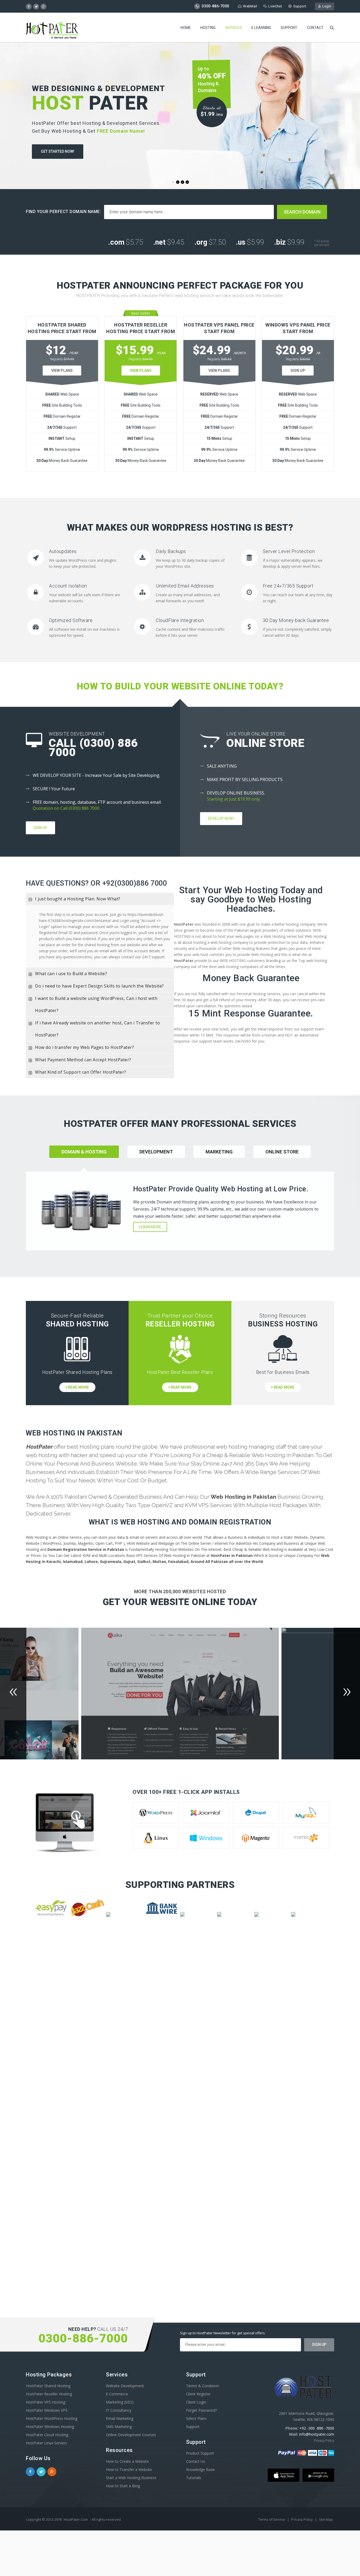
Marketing (219, 1152)
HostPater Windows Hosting (50, 2427)
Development (156, 1152)
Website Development (125, 2386)
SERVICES (233, 28)
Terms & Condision (203, 2386)
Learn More (150, 1227)
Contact (315, 28)
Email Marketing (120, 2418)
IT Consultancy (119, 2410)
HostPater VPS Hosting (45, 2402)
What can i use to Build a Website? (71, 974)
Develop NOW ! (221, 818)
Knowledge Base (200, 2469)
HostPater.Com (76, 2519)
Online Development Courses (131, 2435)
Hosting (208, 28)
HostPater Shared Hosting (48, 2386)
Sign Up (298, 371)
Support (300, 6)
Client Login (196, 2402)
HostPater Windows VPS (47, 2410)
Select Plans (196, 2418)
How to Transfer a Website (129, 2469)
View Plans (62, 371)
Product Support (200, 2453)
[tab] (100, 899)
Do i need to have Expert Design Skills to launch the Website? (99, 986)
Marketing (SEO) (120, 2402)
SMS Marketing (119, 2427)
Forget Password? (201, 2410)
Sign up (40, 828)
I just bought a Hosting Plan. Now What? (78, 899)
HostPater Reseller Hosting (49, 2394)
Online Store (282, 1152)
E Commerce (117, 2394)
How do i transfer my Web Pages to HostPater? (84, 1047)
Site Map (326, 2519)
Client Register (198, 2394)
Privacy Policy (324, 2441)
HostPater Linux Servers (46, 2443)
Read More (78, 1387)
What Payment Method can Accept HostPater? (83, 1060)
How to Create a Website (127, 2461)
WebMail (250, 6)
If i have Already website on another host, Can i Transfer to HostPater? (98, 1029)
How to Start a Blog (123, 2486)
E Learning (261, 28)
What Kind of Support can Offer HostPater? (81, 1072)
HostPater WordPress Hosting (52, 2418)
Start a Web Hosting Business (131, 2478)
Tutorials (194, 2478)
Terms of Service (272, 2519)
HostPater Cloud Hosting (47, 2435)
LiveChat (275, 6)
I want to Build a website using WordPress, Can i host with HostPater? (96, 1004)
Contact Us (196, 2461)
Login (326, 6)
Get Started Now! (58, 151)
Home (186, 28)
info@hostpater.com (317, 2434)
